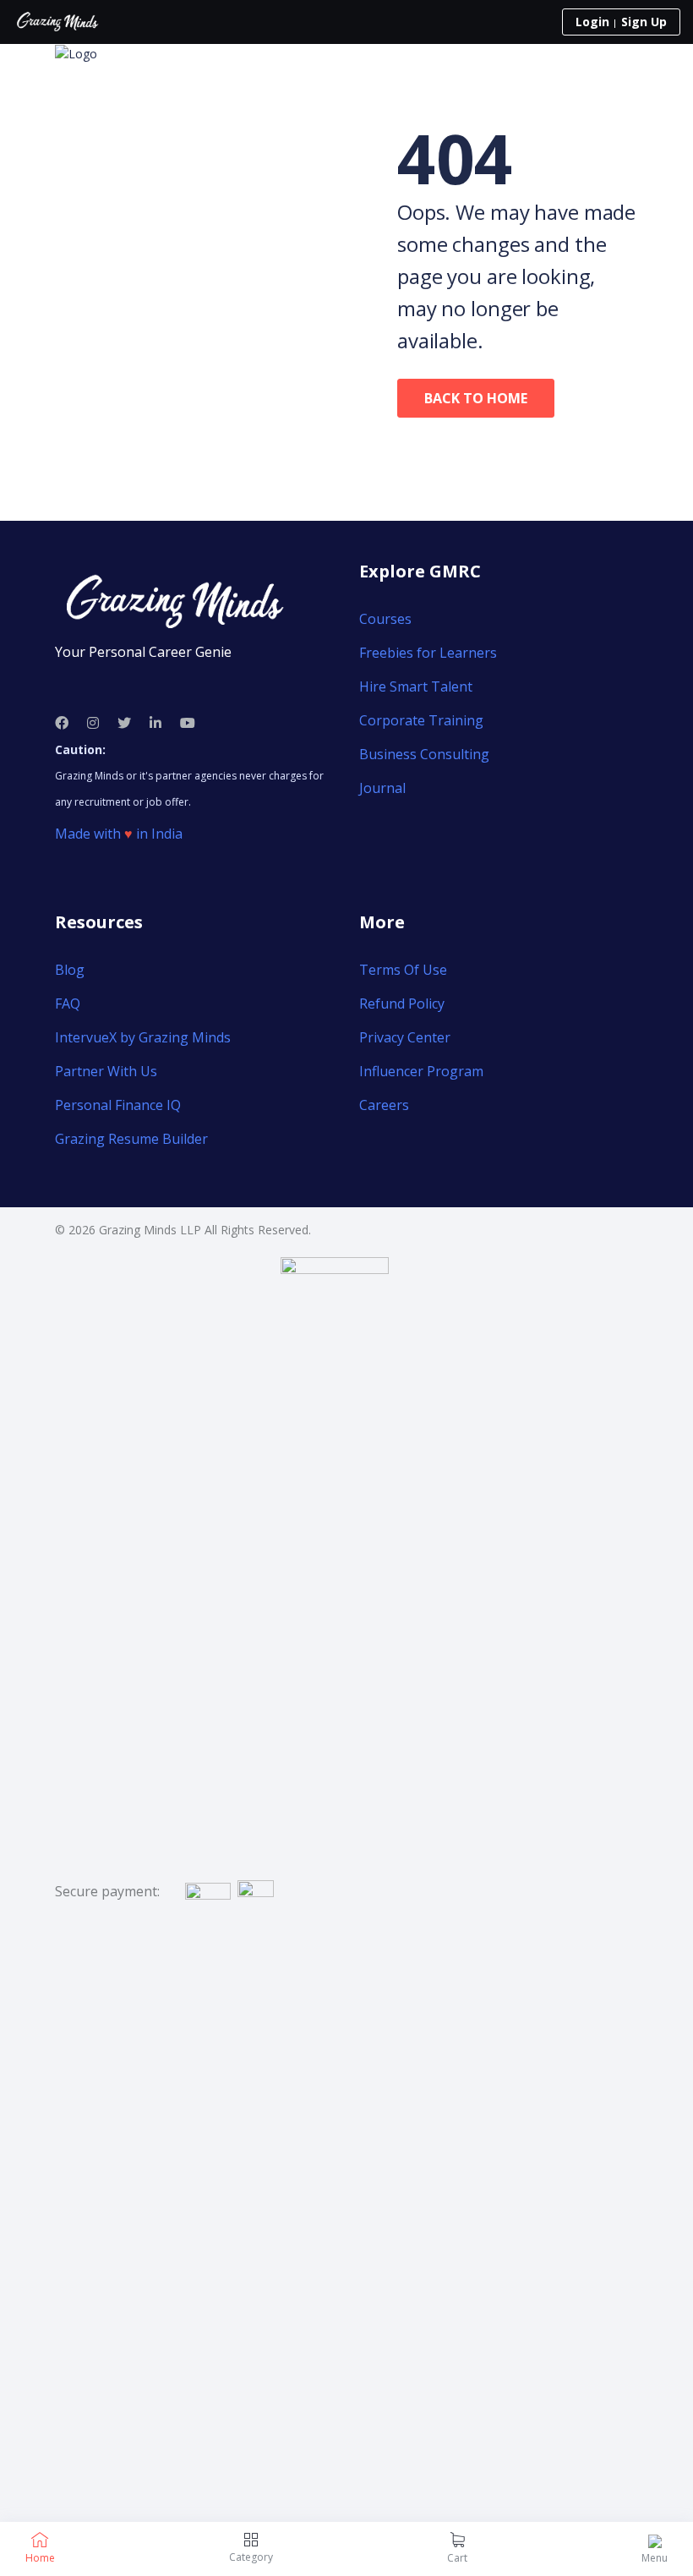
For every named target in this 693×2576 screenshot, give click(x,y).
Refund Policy (402, 1004)
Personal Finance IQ (118, 1105)
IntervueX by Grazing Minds (143, 1037)
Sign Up (644, 22)
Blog (70, 970)
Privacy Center (405, 1037)
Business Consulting (424, 754)
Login (592, 22)
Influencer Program (421, 1071)
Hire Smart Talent (416, 686)
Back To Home (476, 398)
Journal (382, 788)
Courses (385, 619)
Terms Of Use (403, 970)
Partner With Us (106, 1071)
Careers (384, 1105)
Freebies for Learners (428, 653)
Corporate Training (421, 720)
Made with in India (119, 834)
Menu (655, 2558)
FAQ (68, 1004)
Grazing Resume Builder (131, 1139)
